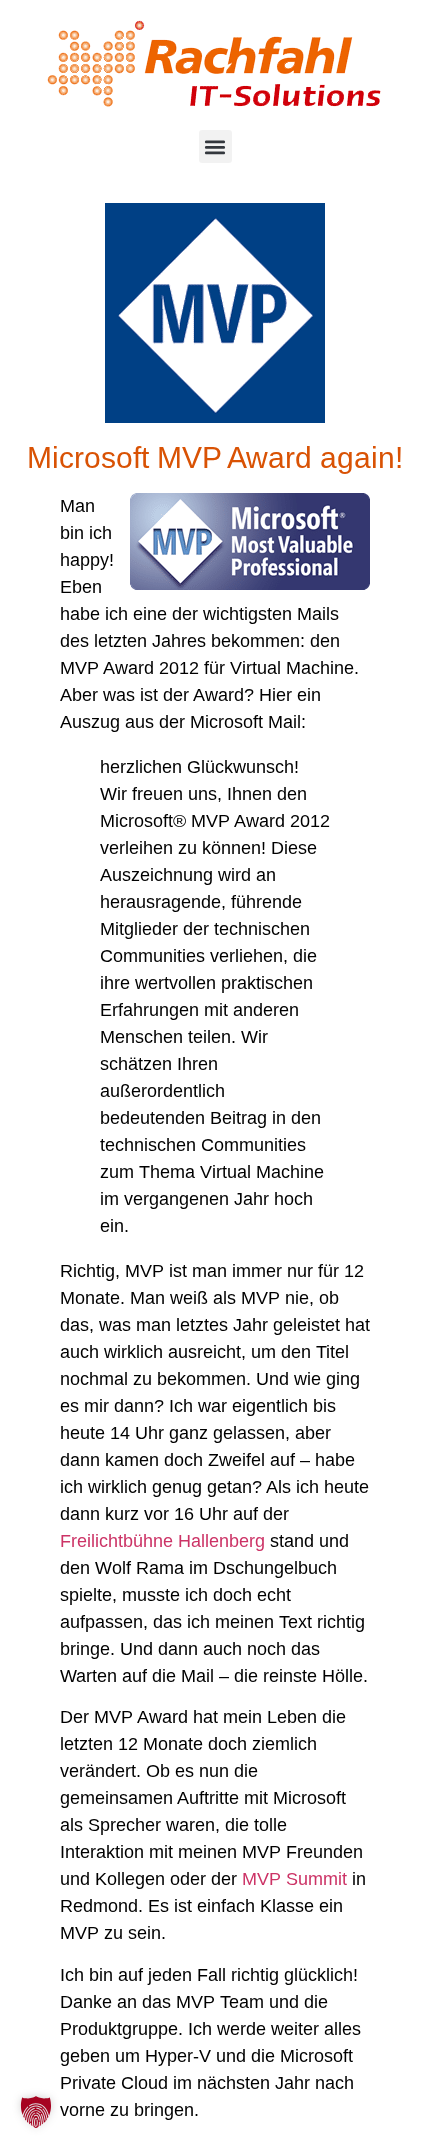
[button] (215, 146)
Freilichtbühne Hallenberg (162, 1541)
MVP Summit (294, 1879)
